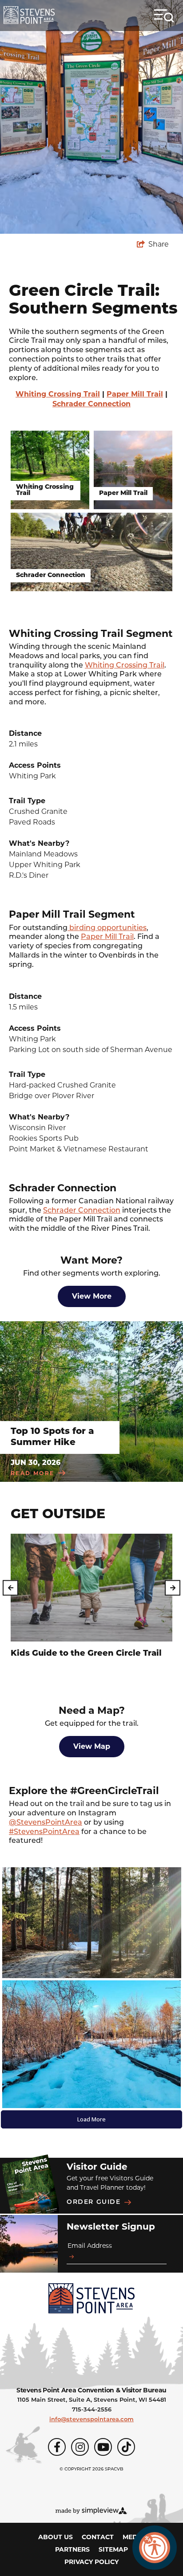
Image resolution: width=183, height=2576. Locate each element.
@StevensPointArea (46, 1823)
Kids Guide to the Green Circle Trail (86, 1654)
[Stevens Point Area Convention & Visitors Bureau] (29, 15)
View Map (92, 1746)
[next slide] (173, 1588)
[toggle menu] (164, 16)
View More (92, 1296)
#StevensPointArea (44, 1832)
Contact (98, 2537)
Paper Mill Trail (135, 394)
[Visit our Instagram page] (80, 2447)
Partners (72, 2549)
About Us (56, 2537)
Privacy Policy (91, 2562)
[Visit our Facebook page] (57, 2447)
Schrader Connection (91, 404)
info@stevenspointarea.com (91, 2420)
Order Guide (94, 2202)
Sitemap (113, 2549)
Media (134, 2537)
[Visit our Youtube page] (103, 2447)
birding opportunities (107, 928)
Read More (33, 1473)
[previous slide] (10, 1588)
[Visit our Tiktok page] (126, 2447)
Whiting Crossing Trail (58, 394)
